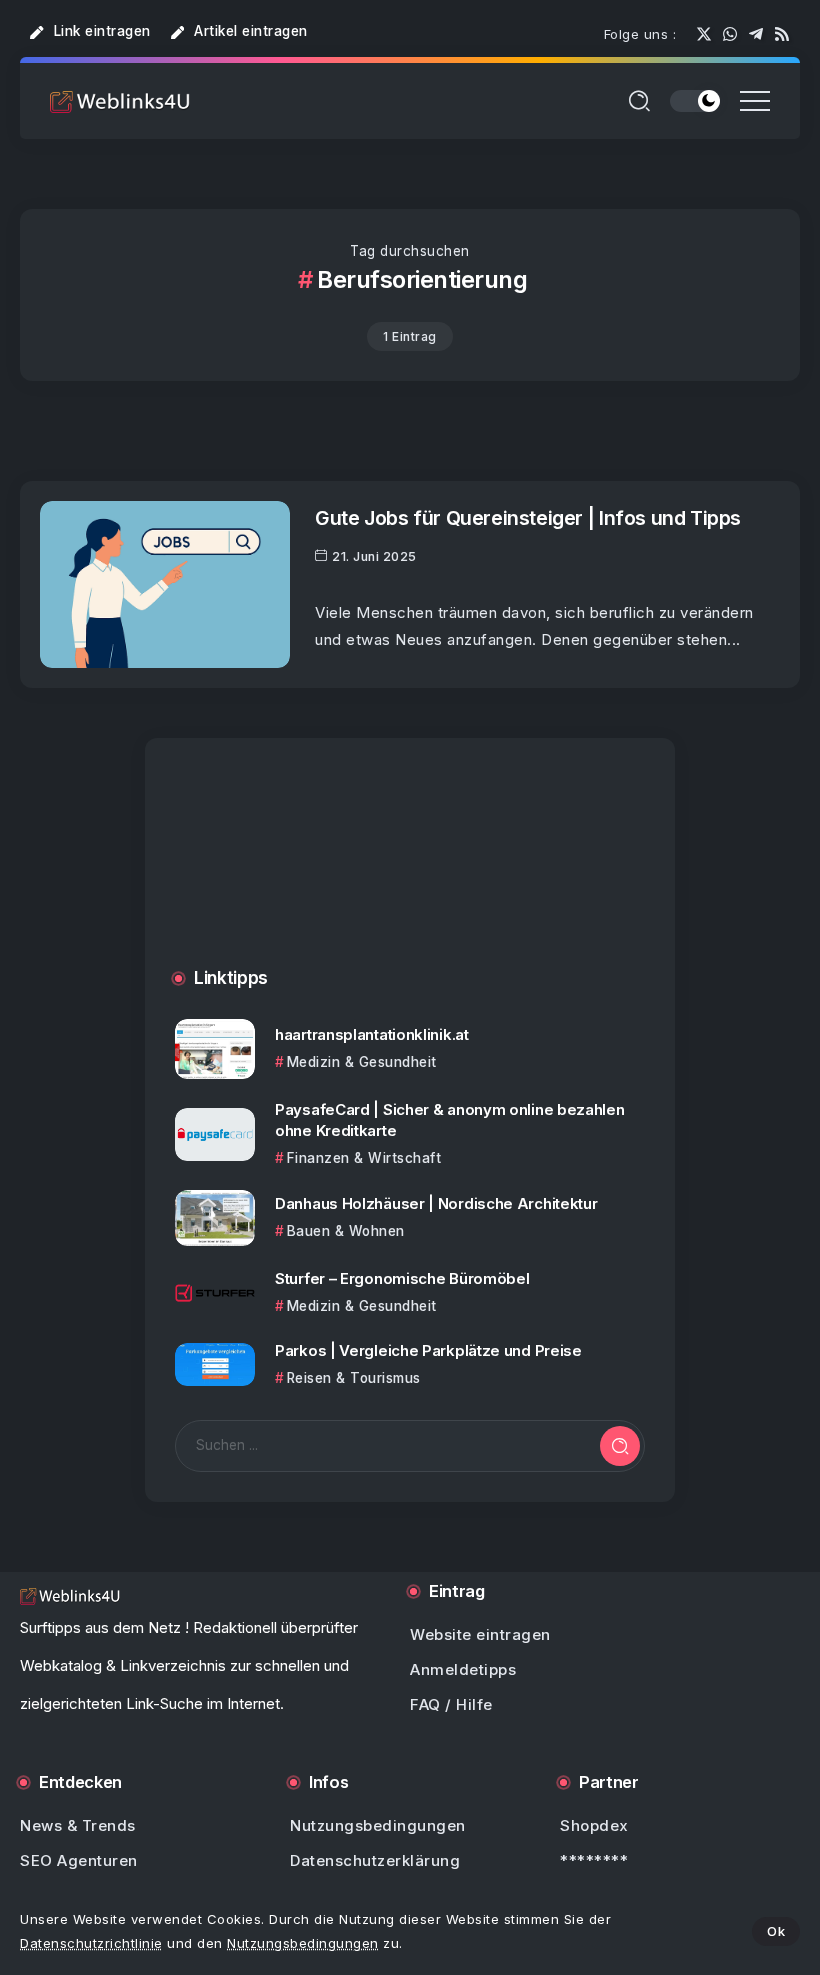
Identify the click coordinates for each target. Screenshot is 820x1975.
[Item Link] (165, 584)
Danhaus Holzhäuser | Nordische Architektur (436, 1203)
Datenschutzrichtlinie (91, 1943)
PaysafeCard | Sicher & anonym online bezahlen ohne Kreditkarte (450, 1120)
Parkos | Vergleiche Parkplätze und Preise (428, 1350)
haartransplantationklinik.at (372, 1034)
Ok (776, 1931)
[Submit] (620, 1446)
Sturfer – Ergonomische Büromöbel (402, 1278)
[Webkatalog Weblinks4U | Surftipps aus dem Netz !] (120, 100)
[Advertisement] (410, 873)
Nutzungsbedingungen (303, 1943)
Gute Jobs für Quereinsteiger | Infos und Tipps (528, 518)
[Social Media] (704, 34)
